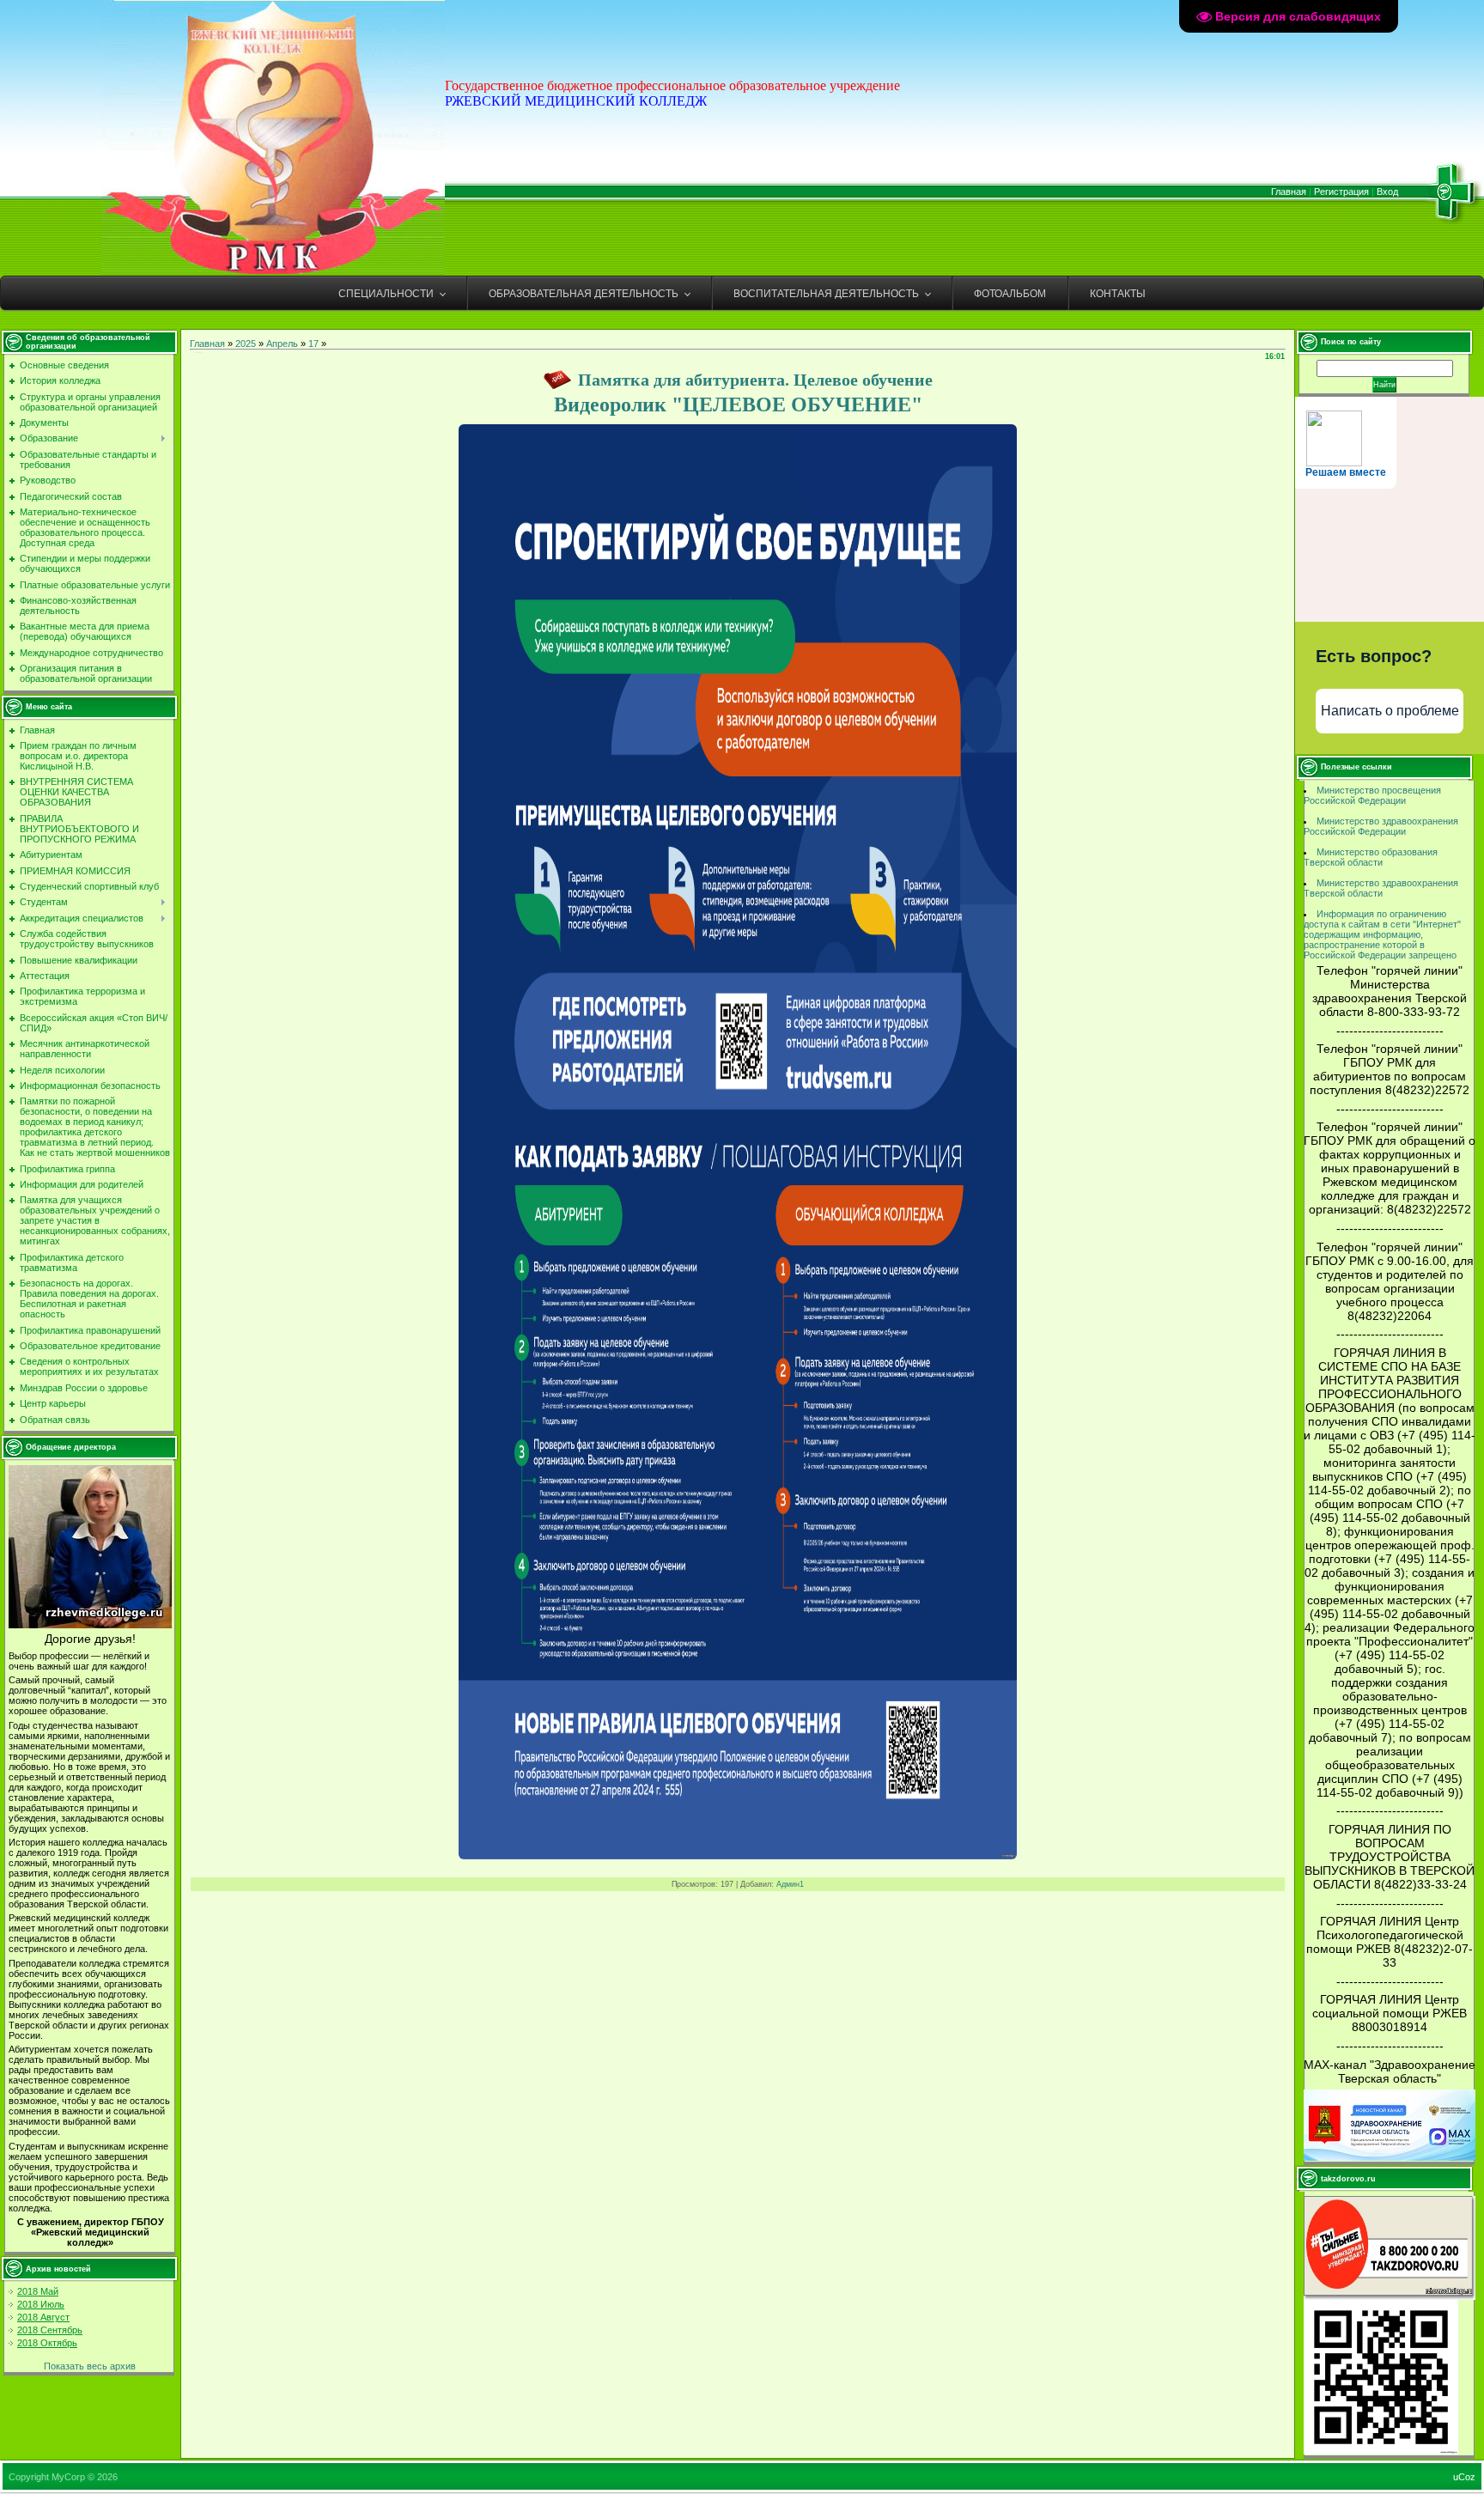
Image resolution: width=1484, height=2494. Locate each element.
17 (313, 344)
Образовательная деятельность (584, 294)
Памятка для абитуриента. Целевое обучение (755, 380)
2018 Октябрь (47, 2343)
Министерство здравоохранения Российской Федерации (1381, 826)
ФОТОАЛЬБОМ (1010, 294)
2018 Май (38, 2291)
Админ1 (790, 1884)
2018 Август (43, 2317)
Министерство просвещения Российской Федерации (1372, 795)
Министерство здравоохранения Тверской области (1381, 888)
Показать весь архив (90, 2366)
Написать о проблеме (1390, 711)
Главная (1289, 192)
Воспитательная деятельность (826, 294)
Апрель (282, 344)
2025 (246, 344)
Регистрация (1341, 192)
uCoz (1464, 2477)
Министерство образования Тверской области (1371, 857)
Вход (1387, 192)
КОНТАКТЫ (1118, 294)
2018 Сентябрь (50, 2330)
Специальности (386, 294)
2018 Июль (41, 2304)
